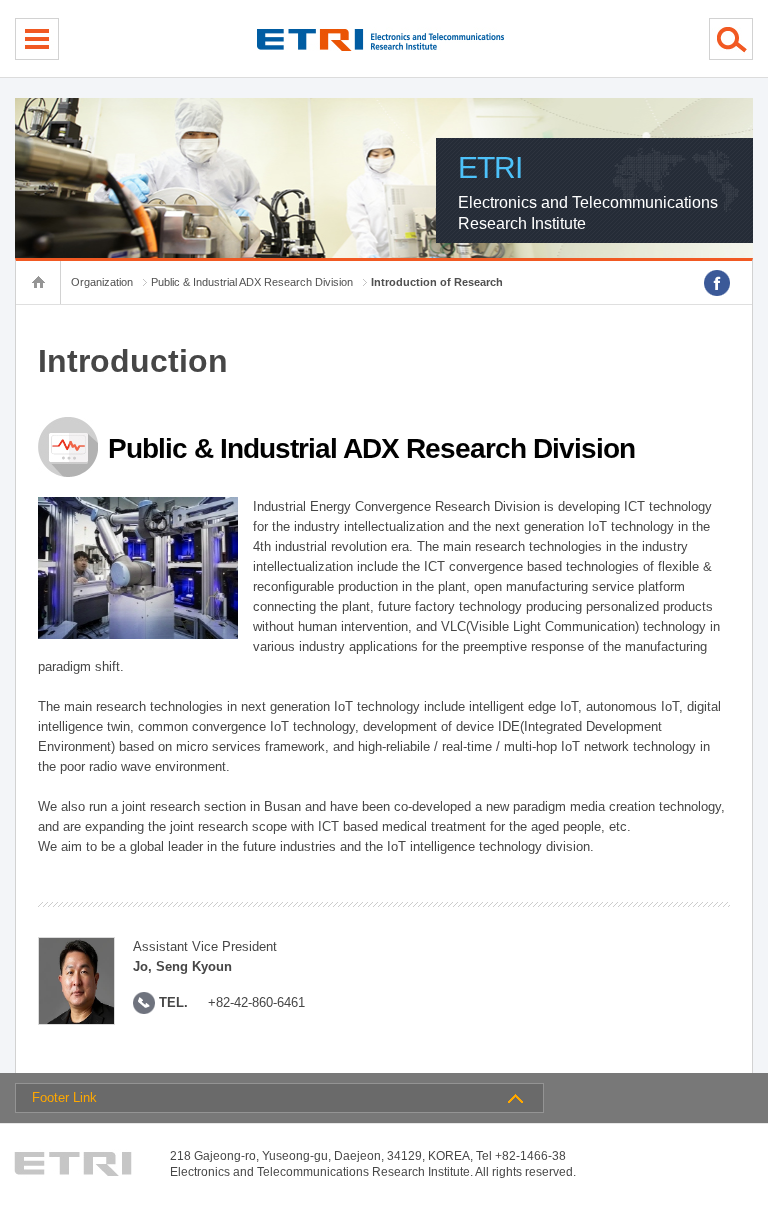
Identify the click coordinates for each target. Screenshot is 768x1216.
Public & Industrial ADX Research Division (252, 282)
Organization (102, 282)
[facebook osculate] (717, 283)
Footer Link (64, 1097)
